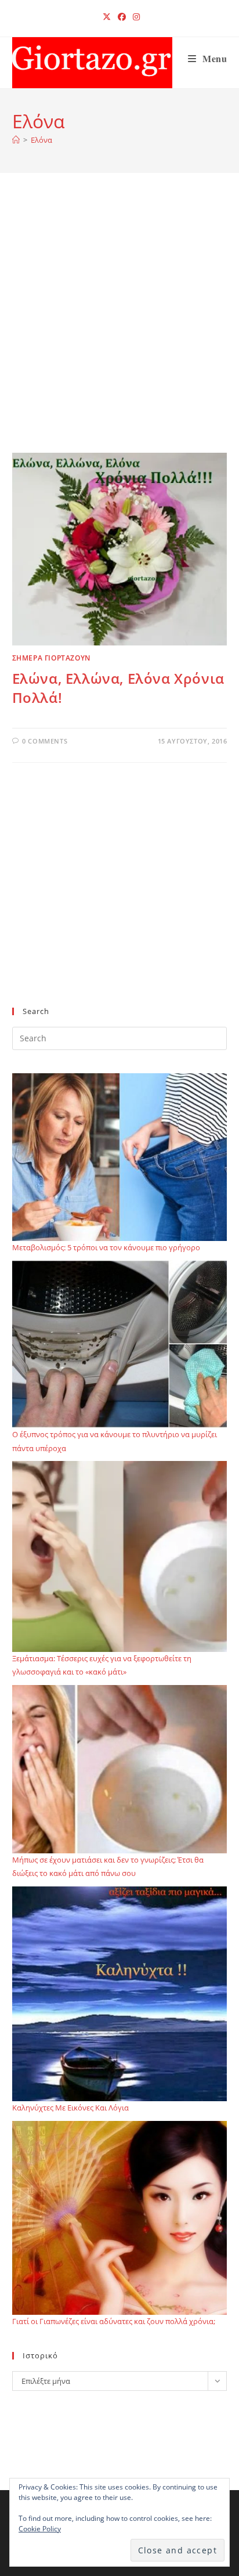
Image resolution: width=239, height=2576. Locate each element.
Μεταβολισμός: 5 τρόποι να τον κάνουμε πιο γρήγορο (106, 1247)
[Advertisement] (119, 327)
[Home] (16, 140)
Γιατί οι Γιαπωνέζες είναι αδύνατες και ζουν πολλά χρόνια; (114, 2321)
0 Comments (45, 741)
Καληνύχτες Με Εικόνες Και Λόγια (70, 2108)
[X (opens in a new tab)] (107, 17)
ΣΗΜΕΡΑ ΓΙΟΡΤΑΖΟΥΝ (51, 658)
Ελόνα (41, 140)
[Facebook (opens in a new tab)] (122, 17)
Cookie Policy (40, 2529)
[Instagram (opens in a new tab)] (135, 17)
